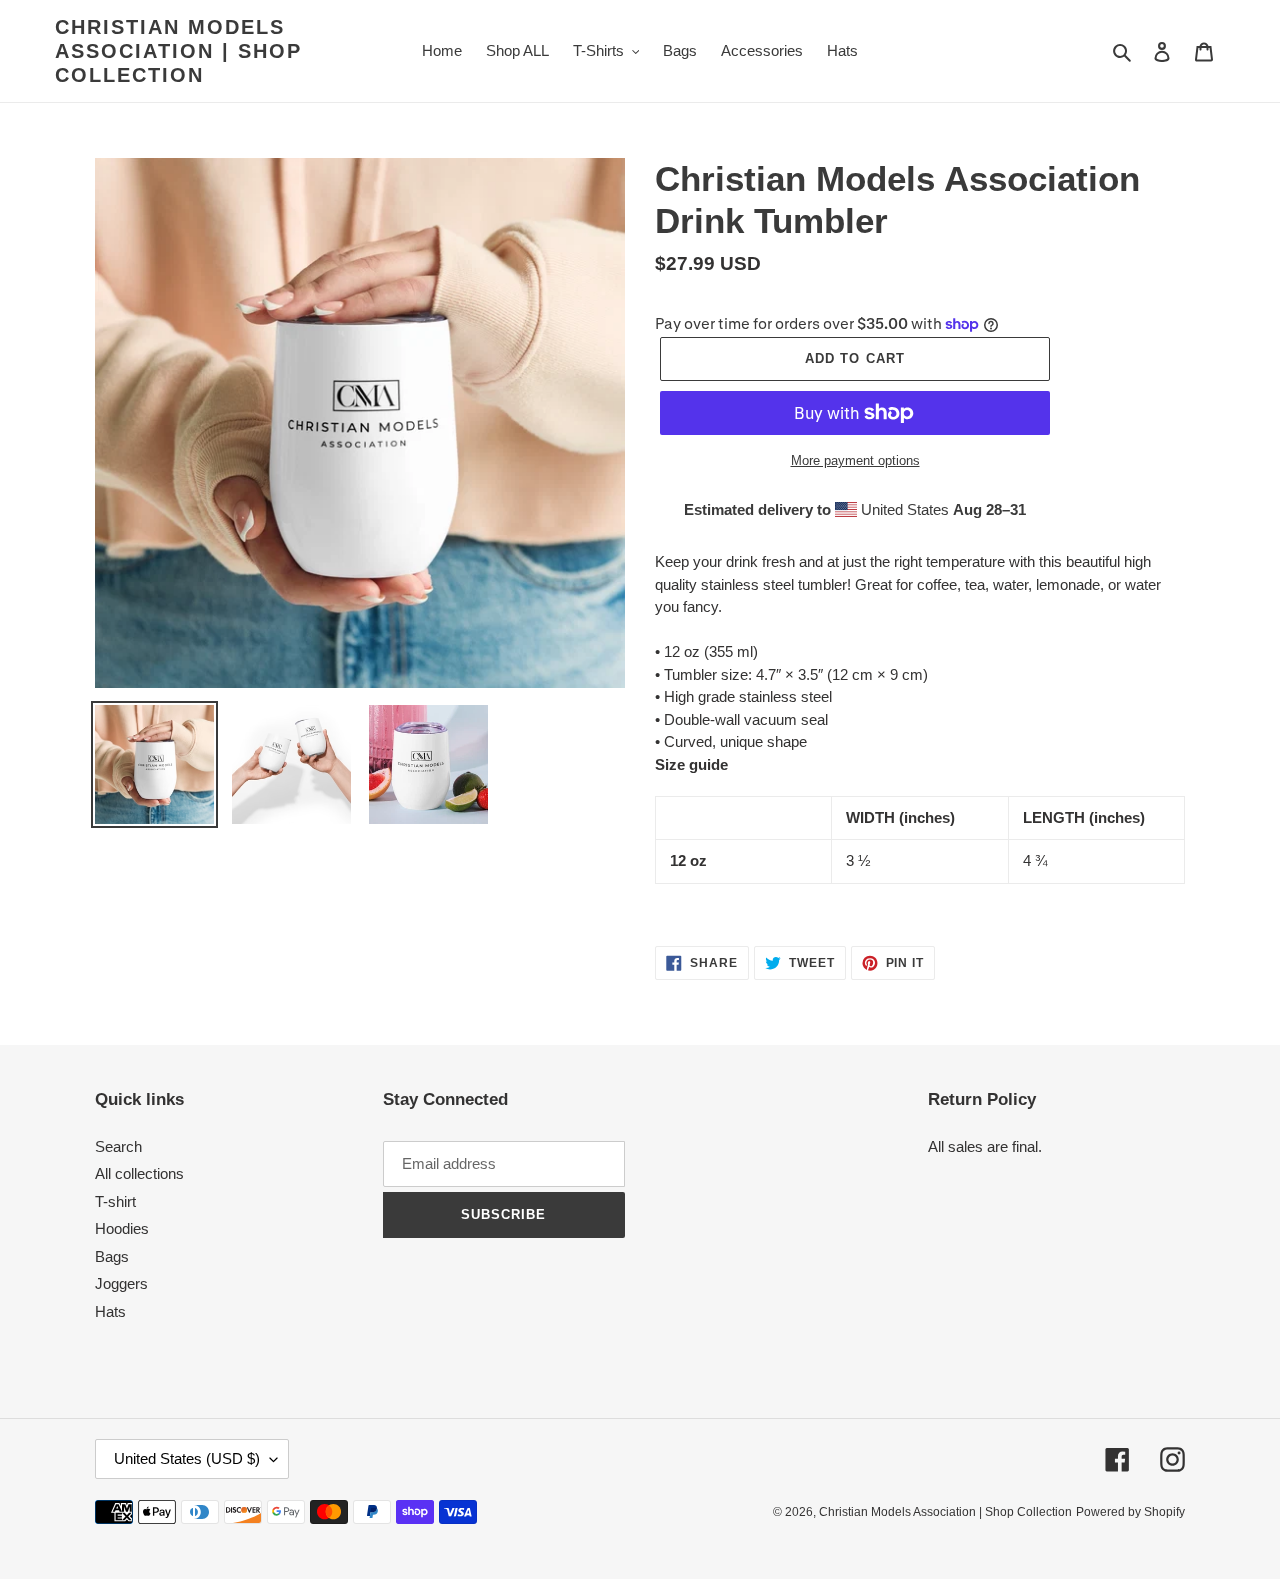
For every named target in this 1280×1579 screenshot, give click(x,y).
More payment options (855, 460)
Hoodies (122, 1228)
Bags (112, 1256)
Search (118, 1146)
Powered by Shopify (1130, 1512)
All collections (139, 1173)
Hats (110, 1311)
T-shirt (115, 1201)
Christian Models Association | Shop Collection (178, 51)
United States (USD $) (187, 1458)
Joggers (121, 1283)
